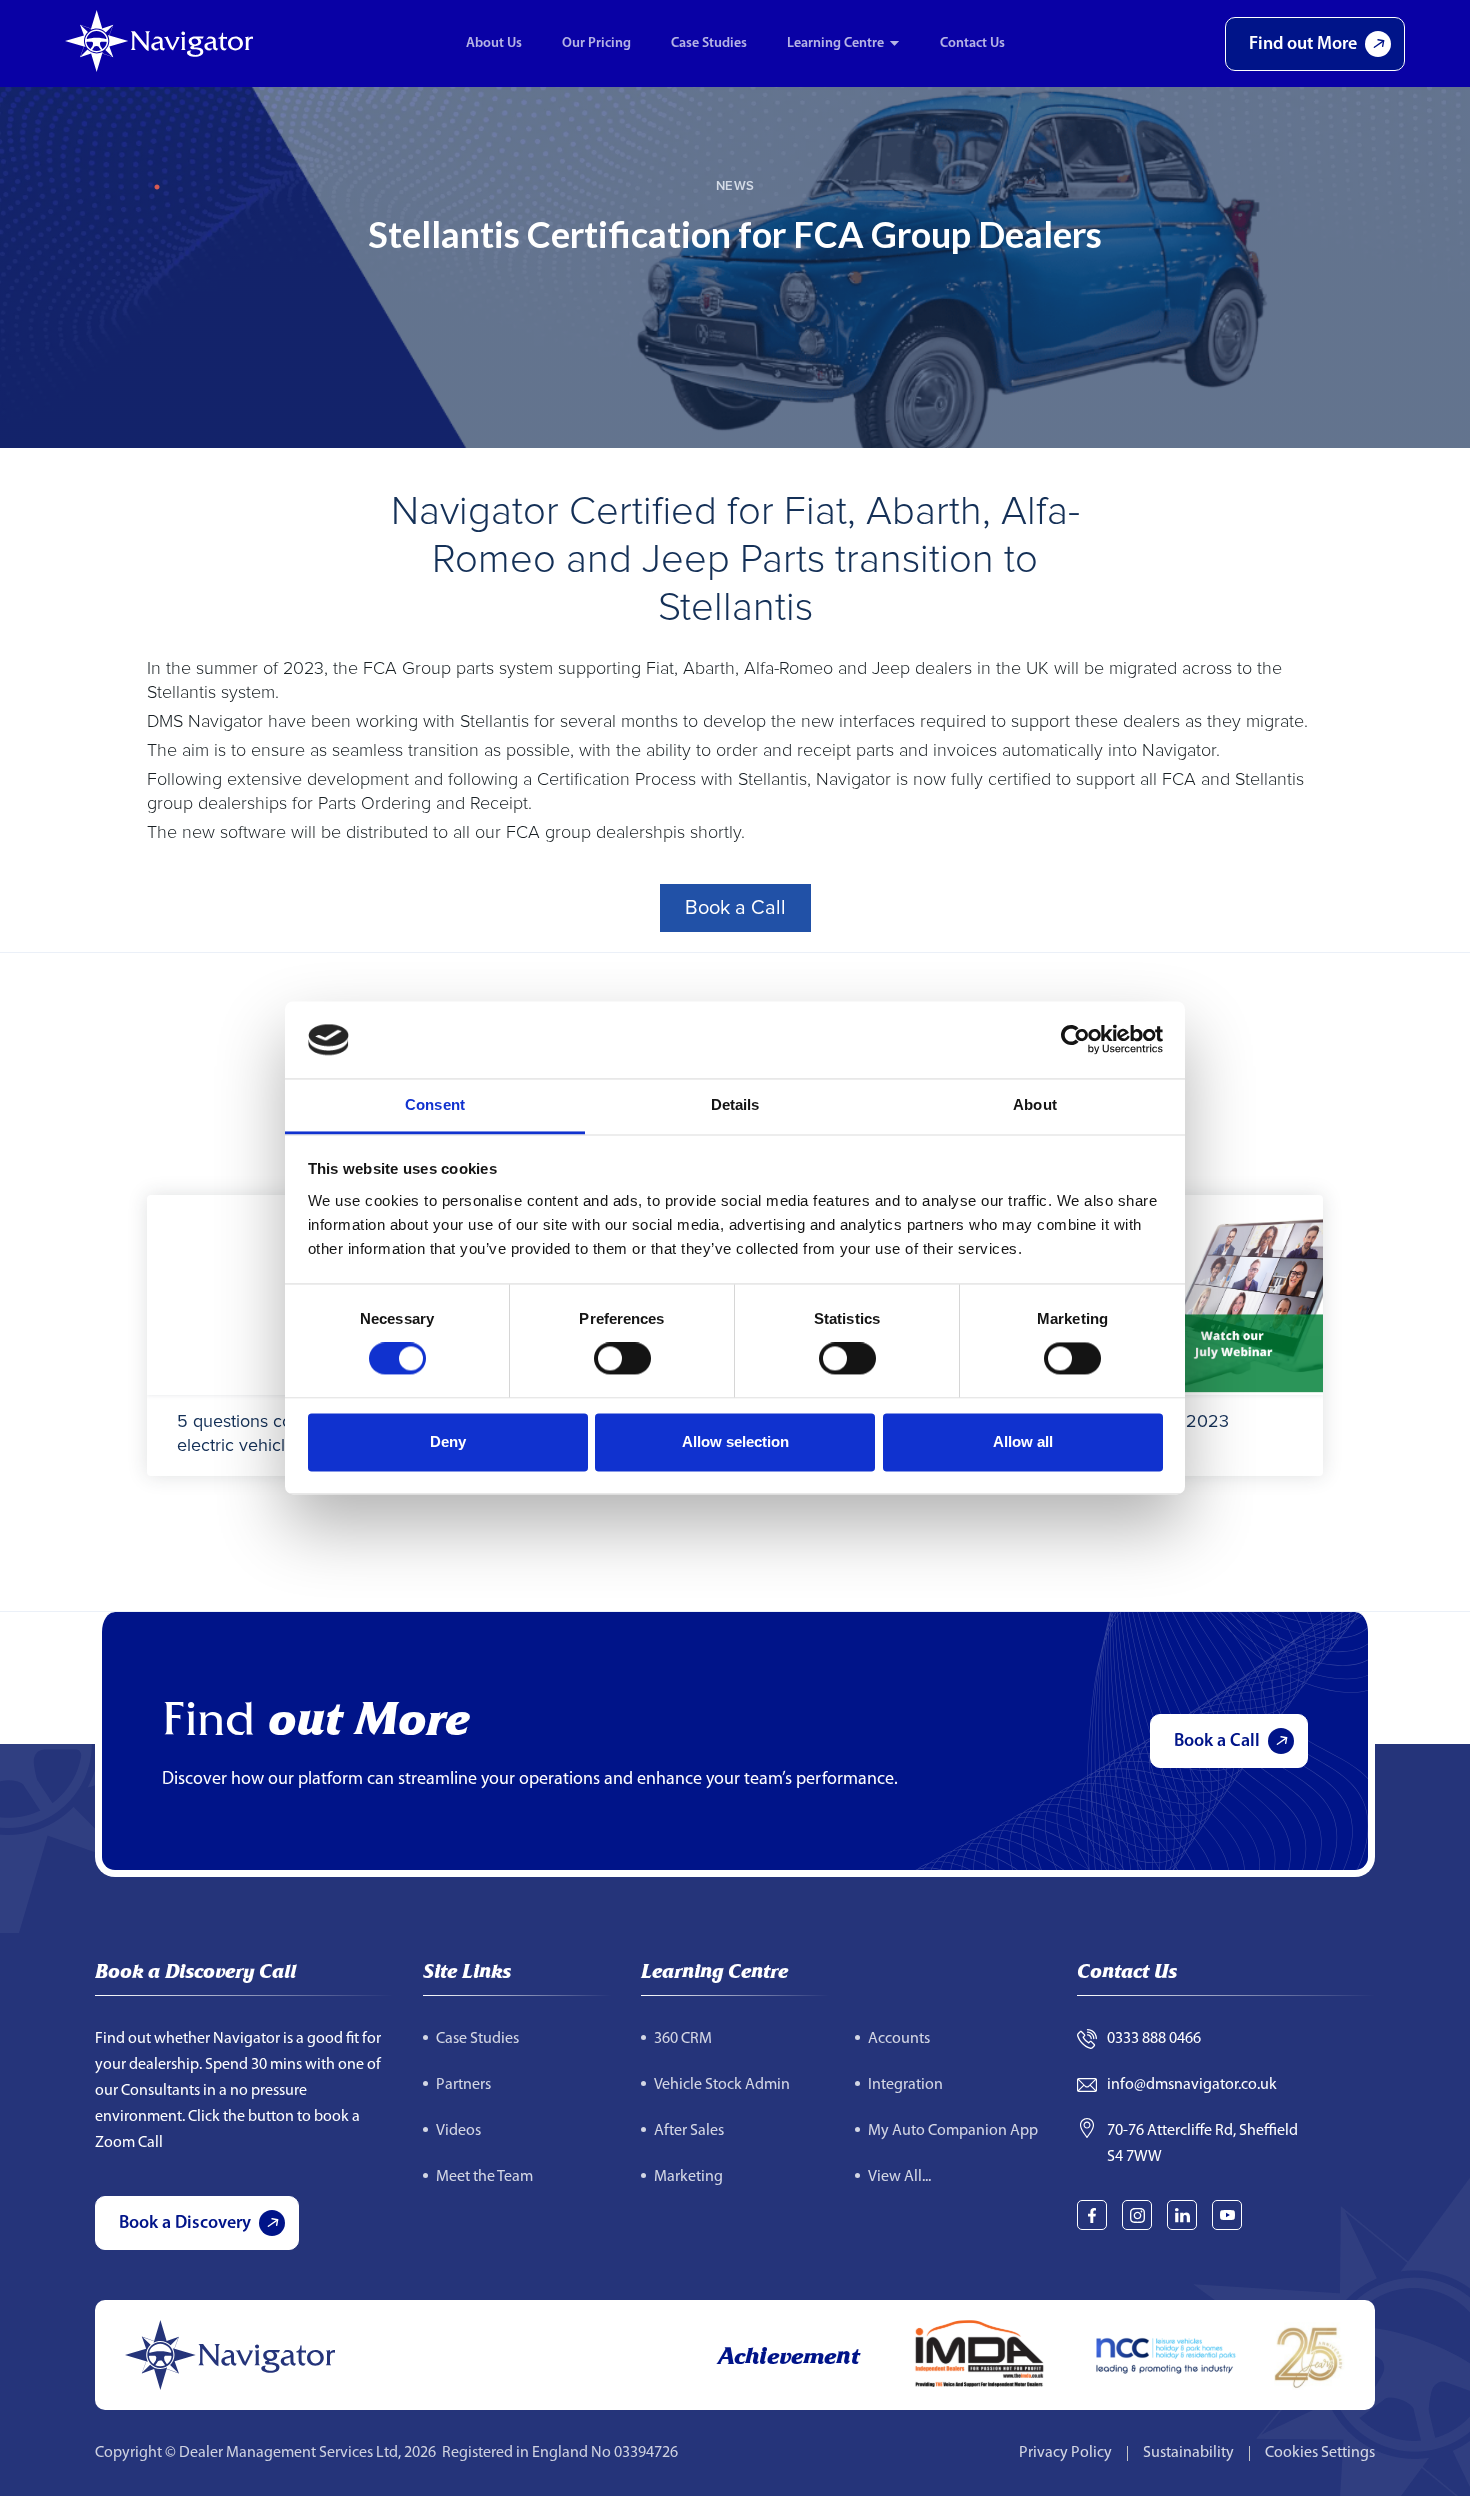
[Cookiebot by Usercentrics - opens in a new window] (1075, 1040)
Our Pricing (596, 43)
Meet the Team (484, 2177)
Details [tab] (735, 1104)
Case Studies (709, 43)
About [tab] (1035, 1104)
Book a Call (735, 908)
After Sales (689, 2131)
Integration (905, 2085)
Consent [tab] (435, 1104)
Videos (458, 2131)
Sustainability (1188, 2453)
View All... (899, 2177)
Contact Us (972, 43)
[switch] (622, 1359)
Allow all (1023, 1441)
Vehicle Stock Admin (722, 2085)
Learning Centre (835, 43)
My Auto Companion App (953, 2131)
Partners (463, 2085)
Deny (448, 1441)
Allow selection (735, 1441)
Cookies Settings (1320, 2453)
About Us (494, 43)
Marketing (688, 2177)
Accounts (899, 2039)
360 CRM (683, 2039)
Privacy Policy (1065, 2453)
